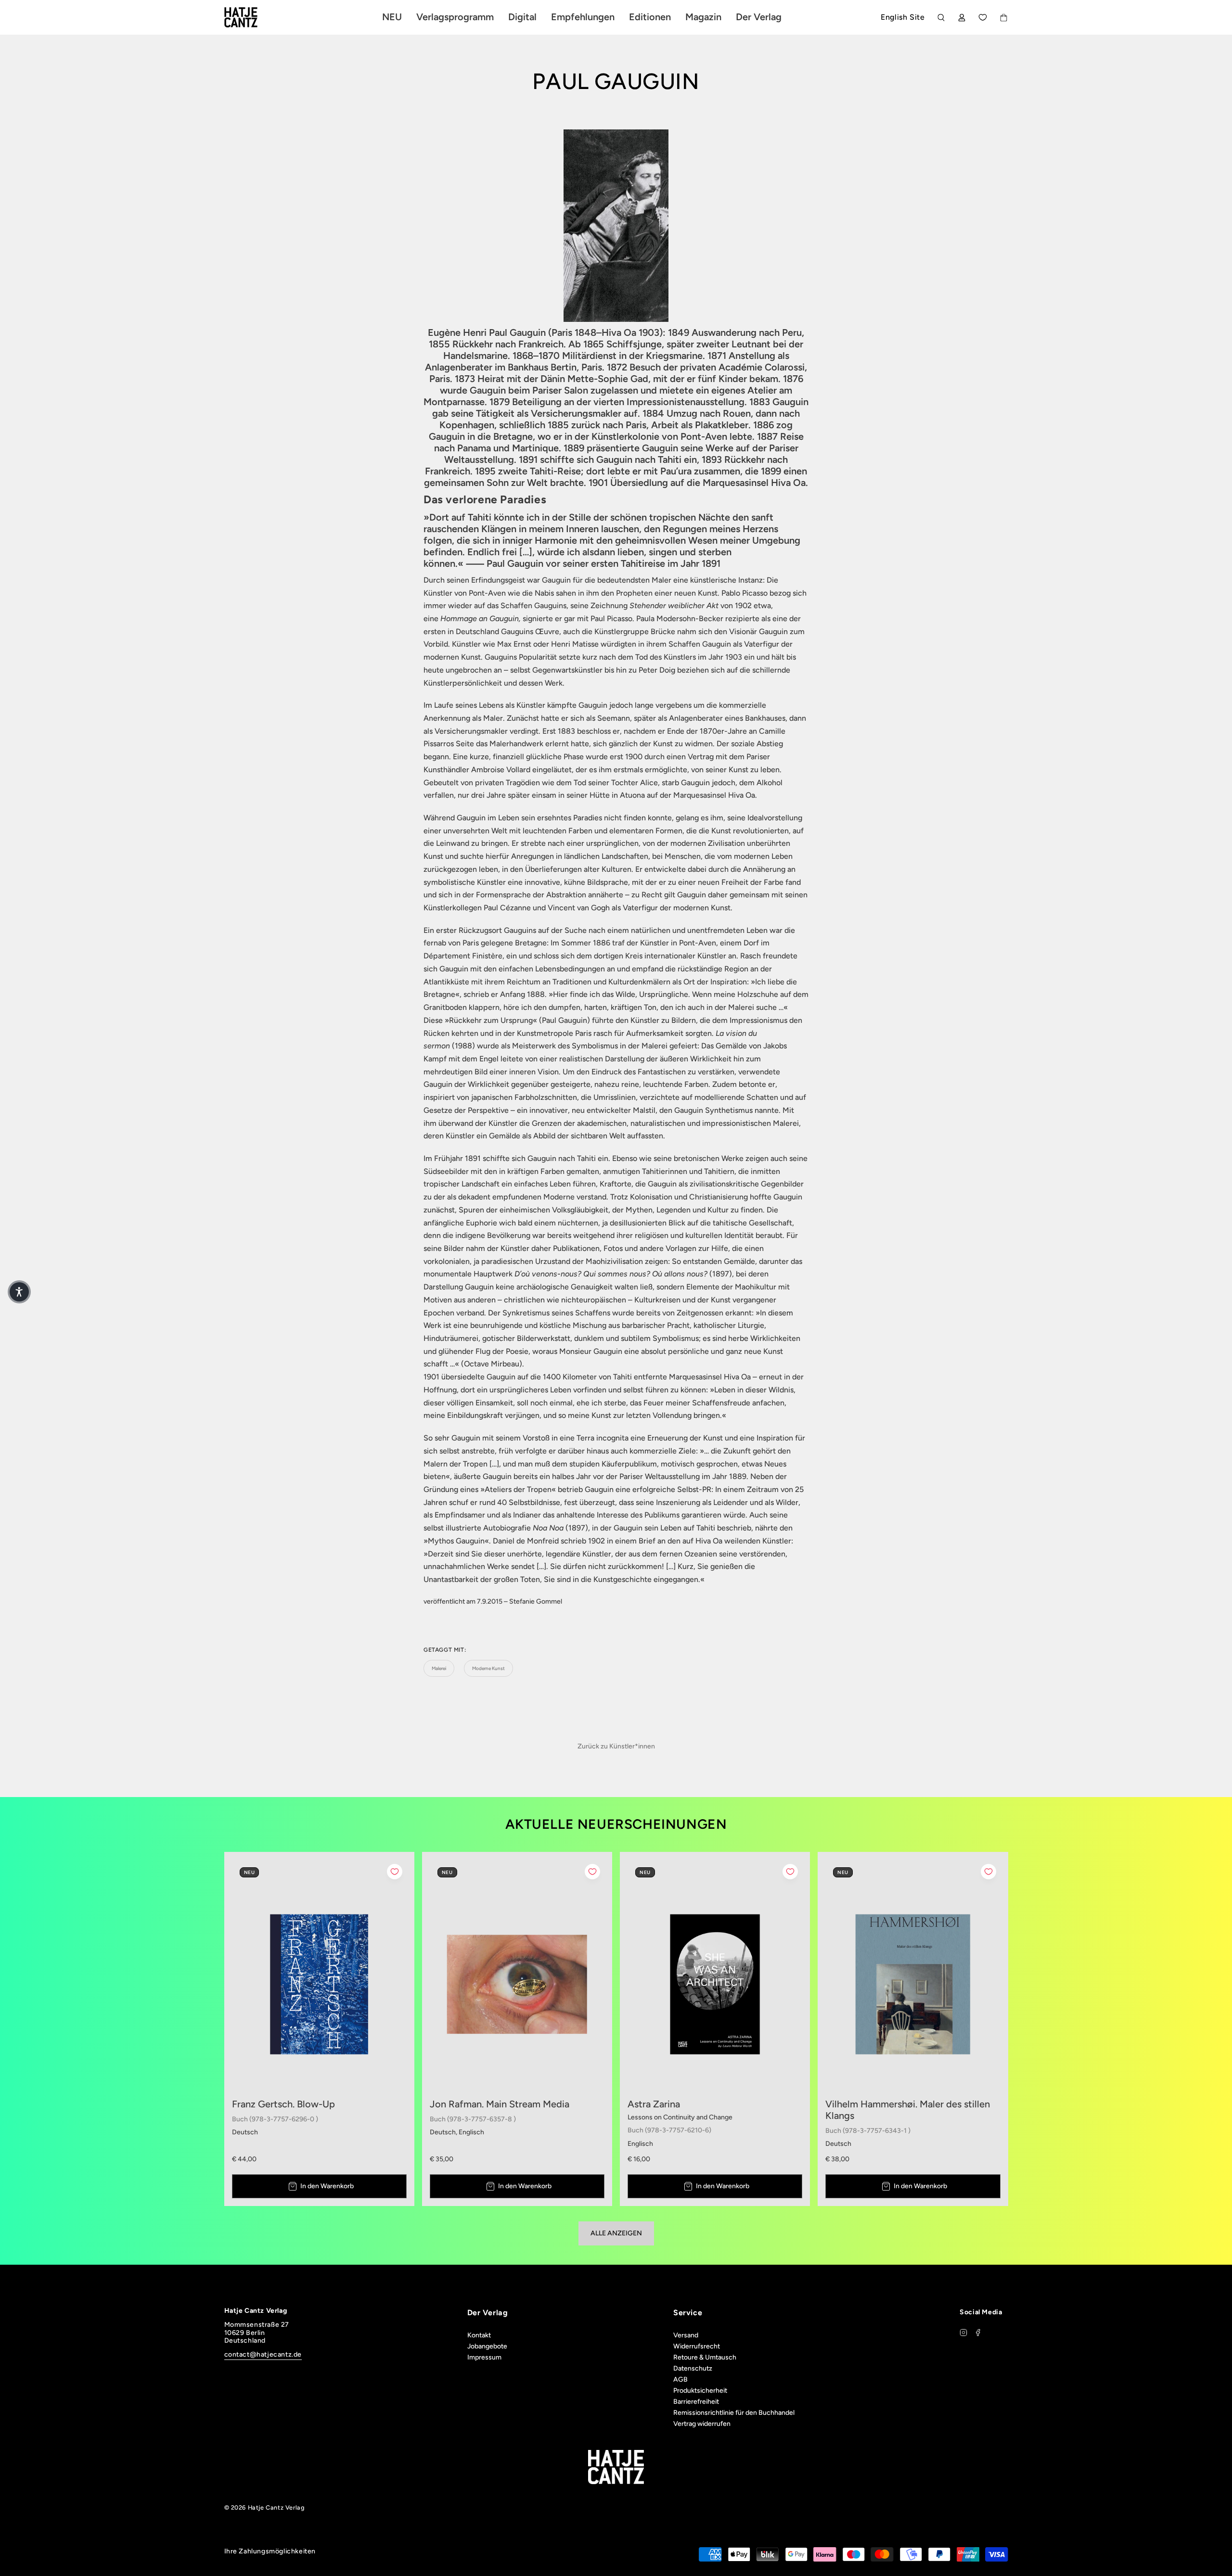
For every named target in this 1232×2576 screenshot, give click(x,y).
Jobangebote (487, 2346)
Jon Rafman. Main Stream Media (500, 2104)
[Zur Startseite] (252, 17)
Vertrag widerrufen (702, 2424)
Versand (686, 2335)
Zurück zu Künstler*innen (616, 1746)
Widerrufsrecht (697, 2346)
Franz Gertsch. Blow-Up (283, 2104)
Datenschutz (693, 2368)
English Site (903, 17)
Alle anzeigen (616, 2233)
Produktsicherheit (700, 2391)
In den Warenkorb (327, 2186)
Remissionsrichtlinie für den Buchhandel (734, 2413)
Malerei (439, 1668)
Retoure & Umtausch (705, 2357)
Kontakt (479, 2335)
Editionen (650, 17)
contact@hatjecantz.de (263, 2354)
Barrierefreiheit (696, 2402)
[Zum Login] (962, 18)
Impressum (484, 2357)
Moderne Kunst (488, 1668)
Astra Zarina (654, 2104)
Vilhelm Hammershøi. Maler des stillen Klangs (908, 2110)
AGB (680, 2379)
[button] (19, 1292)
